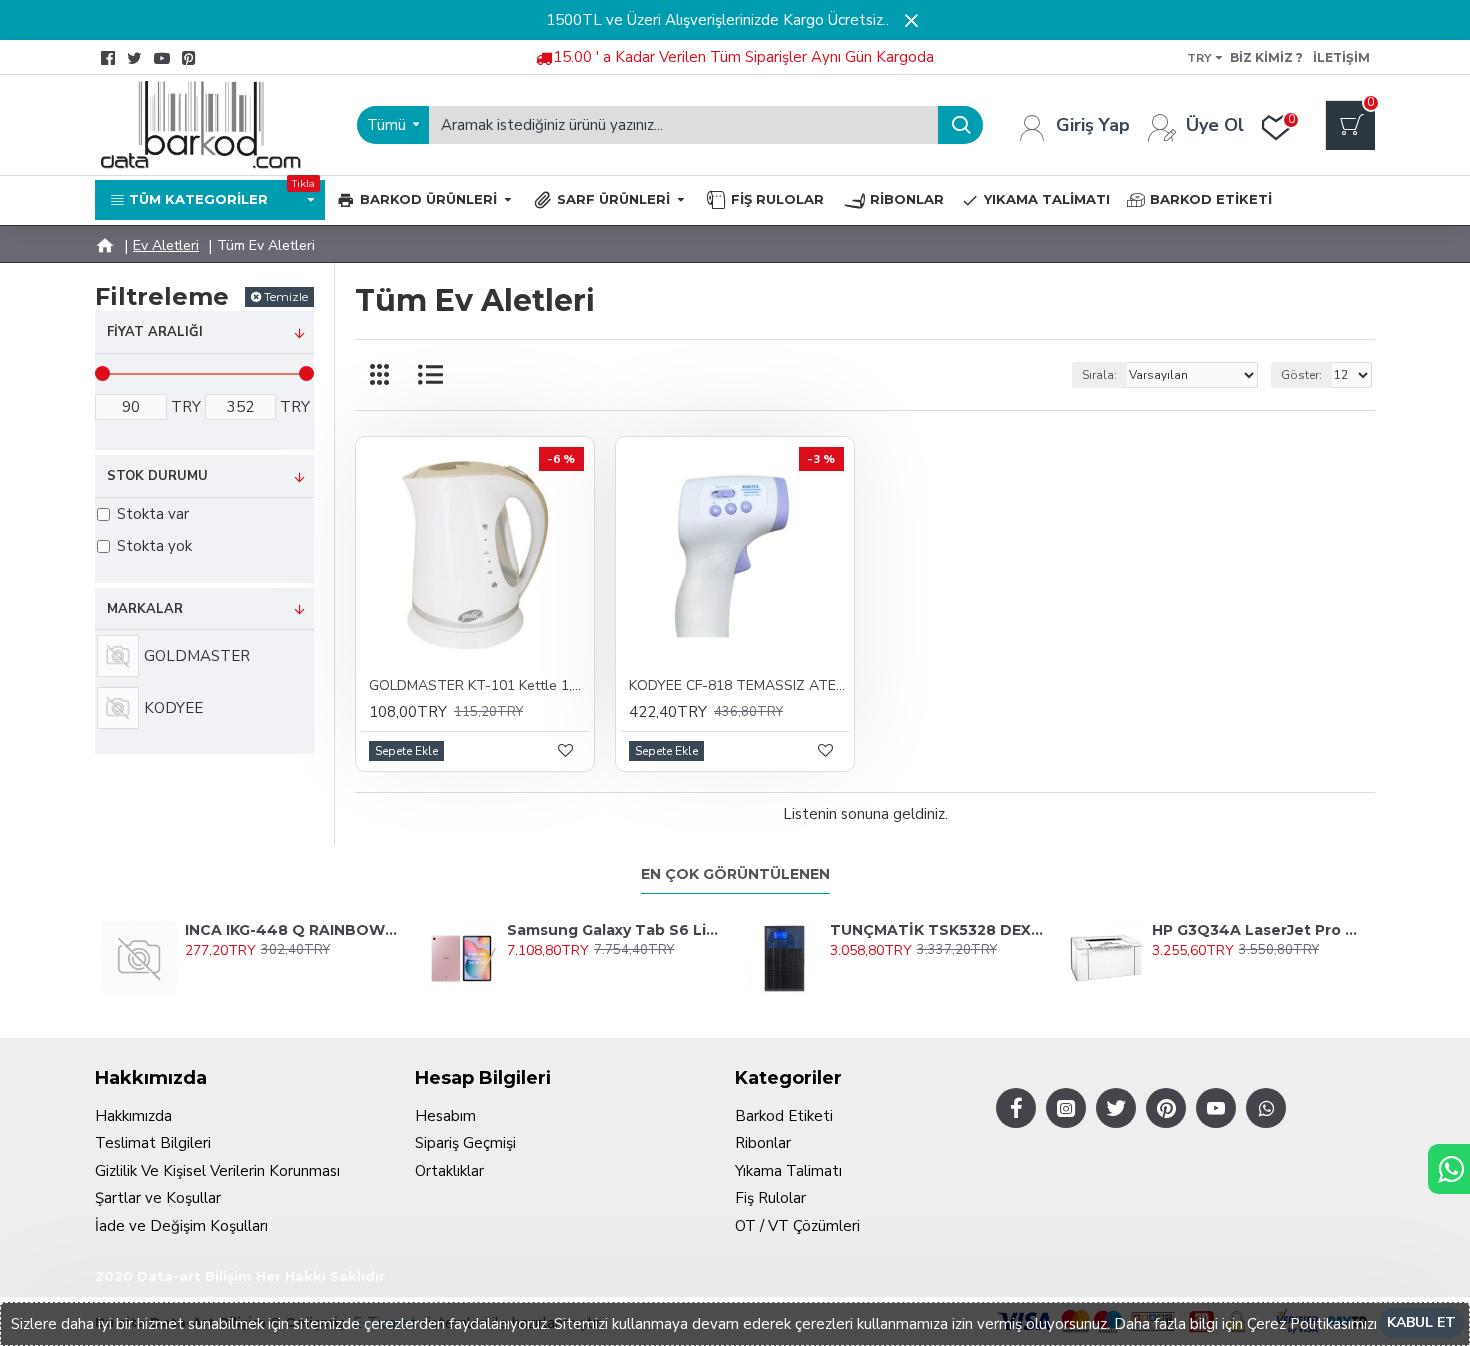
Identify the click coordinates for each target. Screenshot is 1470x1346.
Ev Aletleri (166, 245)
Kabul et (1421, 1322)
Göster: (1301, 375)
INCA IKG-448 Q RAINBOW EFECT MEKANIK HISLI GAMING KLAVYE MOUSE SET (293, 930)
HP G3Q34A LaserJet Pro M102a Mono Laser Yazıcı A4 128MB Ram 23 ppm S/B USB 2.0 (1260, 930)
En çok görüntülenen (735, 874)
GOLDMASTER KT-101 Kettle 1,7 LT (479, 686)
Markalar (145, 609)
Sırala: (1099, 375)
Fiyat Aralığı (155, 332)
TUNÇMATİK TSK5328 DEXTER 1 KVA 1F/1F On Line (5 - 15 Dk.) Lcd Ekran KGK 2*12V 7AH (938, 930)
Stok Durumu (157, 476)
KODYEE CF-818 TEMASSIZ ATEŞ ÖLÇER (739, 686)
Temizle (286, 296)
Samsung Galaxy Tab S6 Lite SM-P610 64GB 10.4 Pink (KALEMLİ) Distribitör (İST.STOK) (615, 930)
